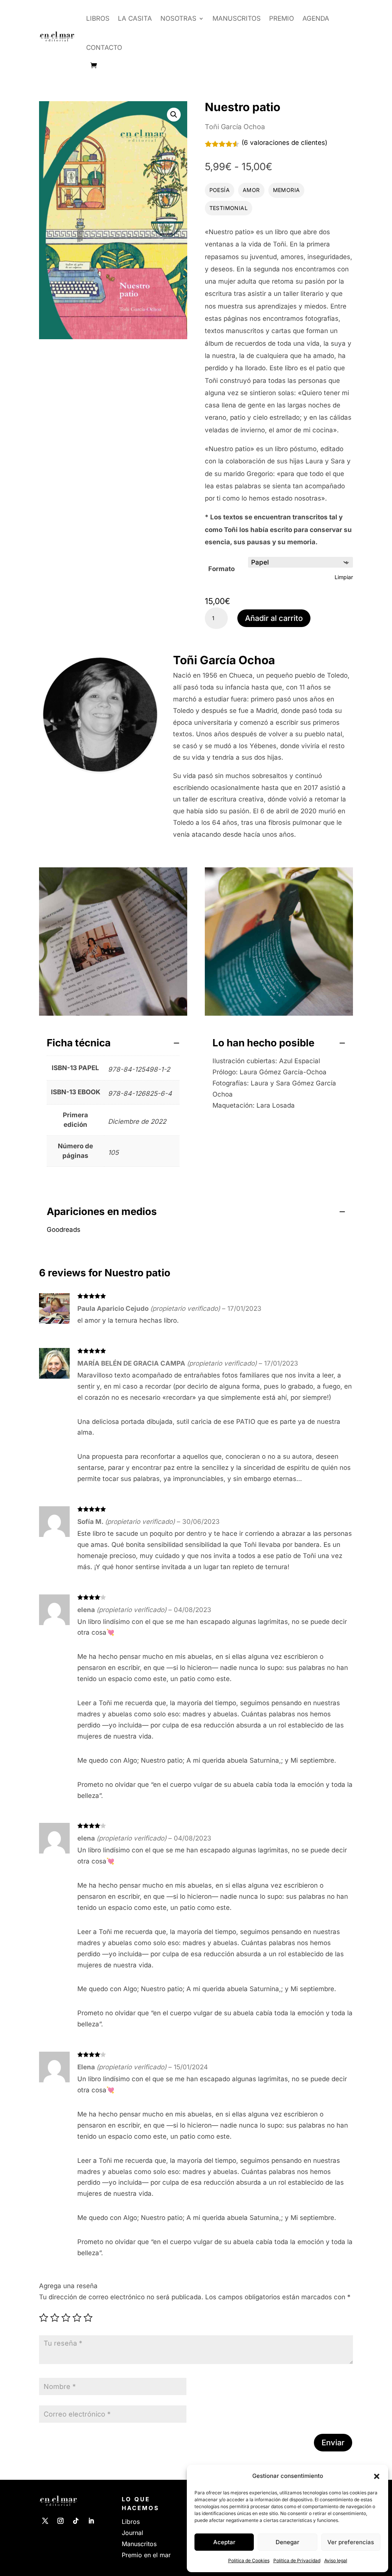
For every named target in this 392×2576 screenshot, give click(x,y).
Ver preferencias (351, 2542)
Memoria (287, 190)
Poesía (220, 190)
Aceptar (224, 2542)
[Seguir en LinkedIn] (91, 2521)
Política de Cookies (249, 2560)
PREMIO (282, 18)
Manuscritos (139, 2544)
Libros (131, 2522)
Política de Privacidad (297, 2560)
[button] (377, 2476)
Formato (221, 569)
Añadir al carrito (274, 618)
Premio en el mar (146, 2555)
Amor (251, 190)
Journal (132, 2533)
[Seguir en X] (45, 2521)
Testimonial (229, 208)
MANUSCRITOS (237, 18)
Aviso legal (336, 2560)
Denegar (287, 2542)
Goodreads (64, 1230)
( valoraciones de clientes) (284, 143)
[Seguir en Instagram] (60, 2521)
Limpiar (344, 577)
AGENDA (316, 18)
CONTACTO (104, 48)
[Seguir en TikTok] (76, 2521)
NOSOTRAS (178, 18)
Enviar (333, 2443)
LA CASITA (135, 18)
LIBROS (98, 18)
